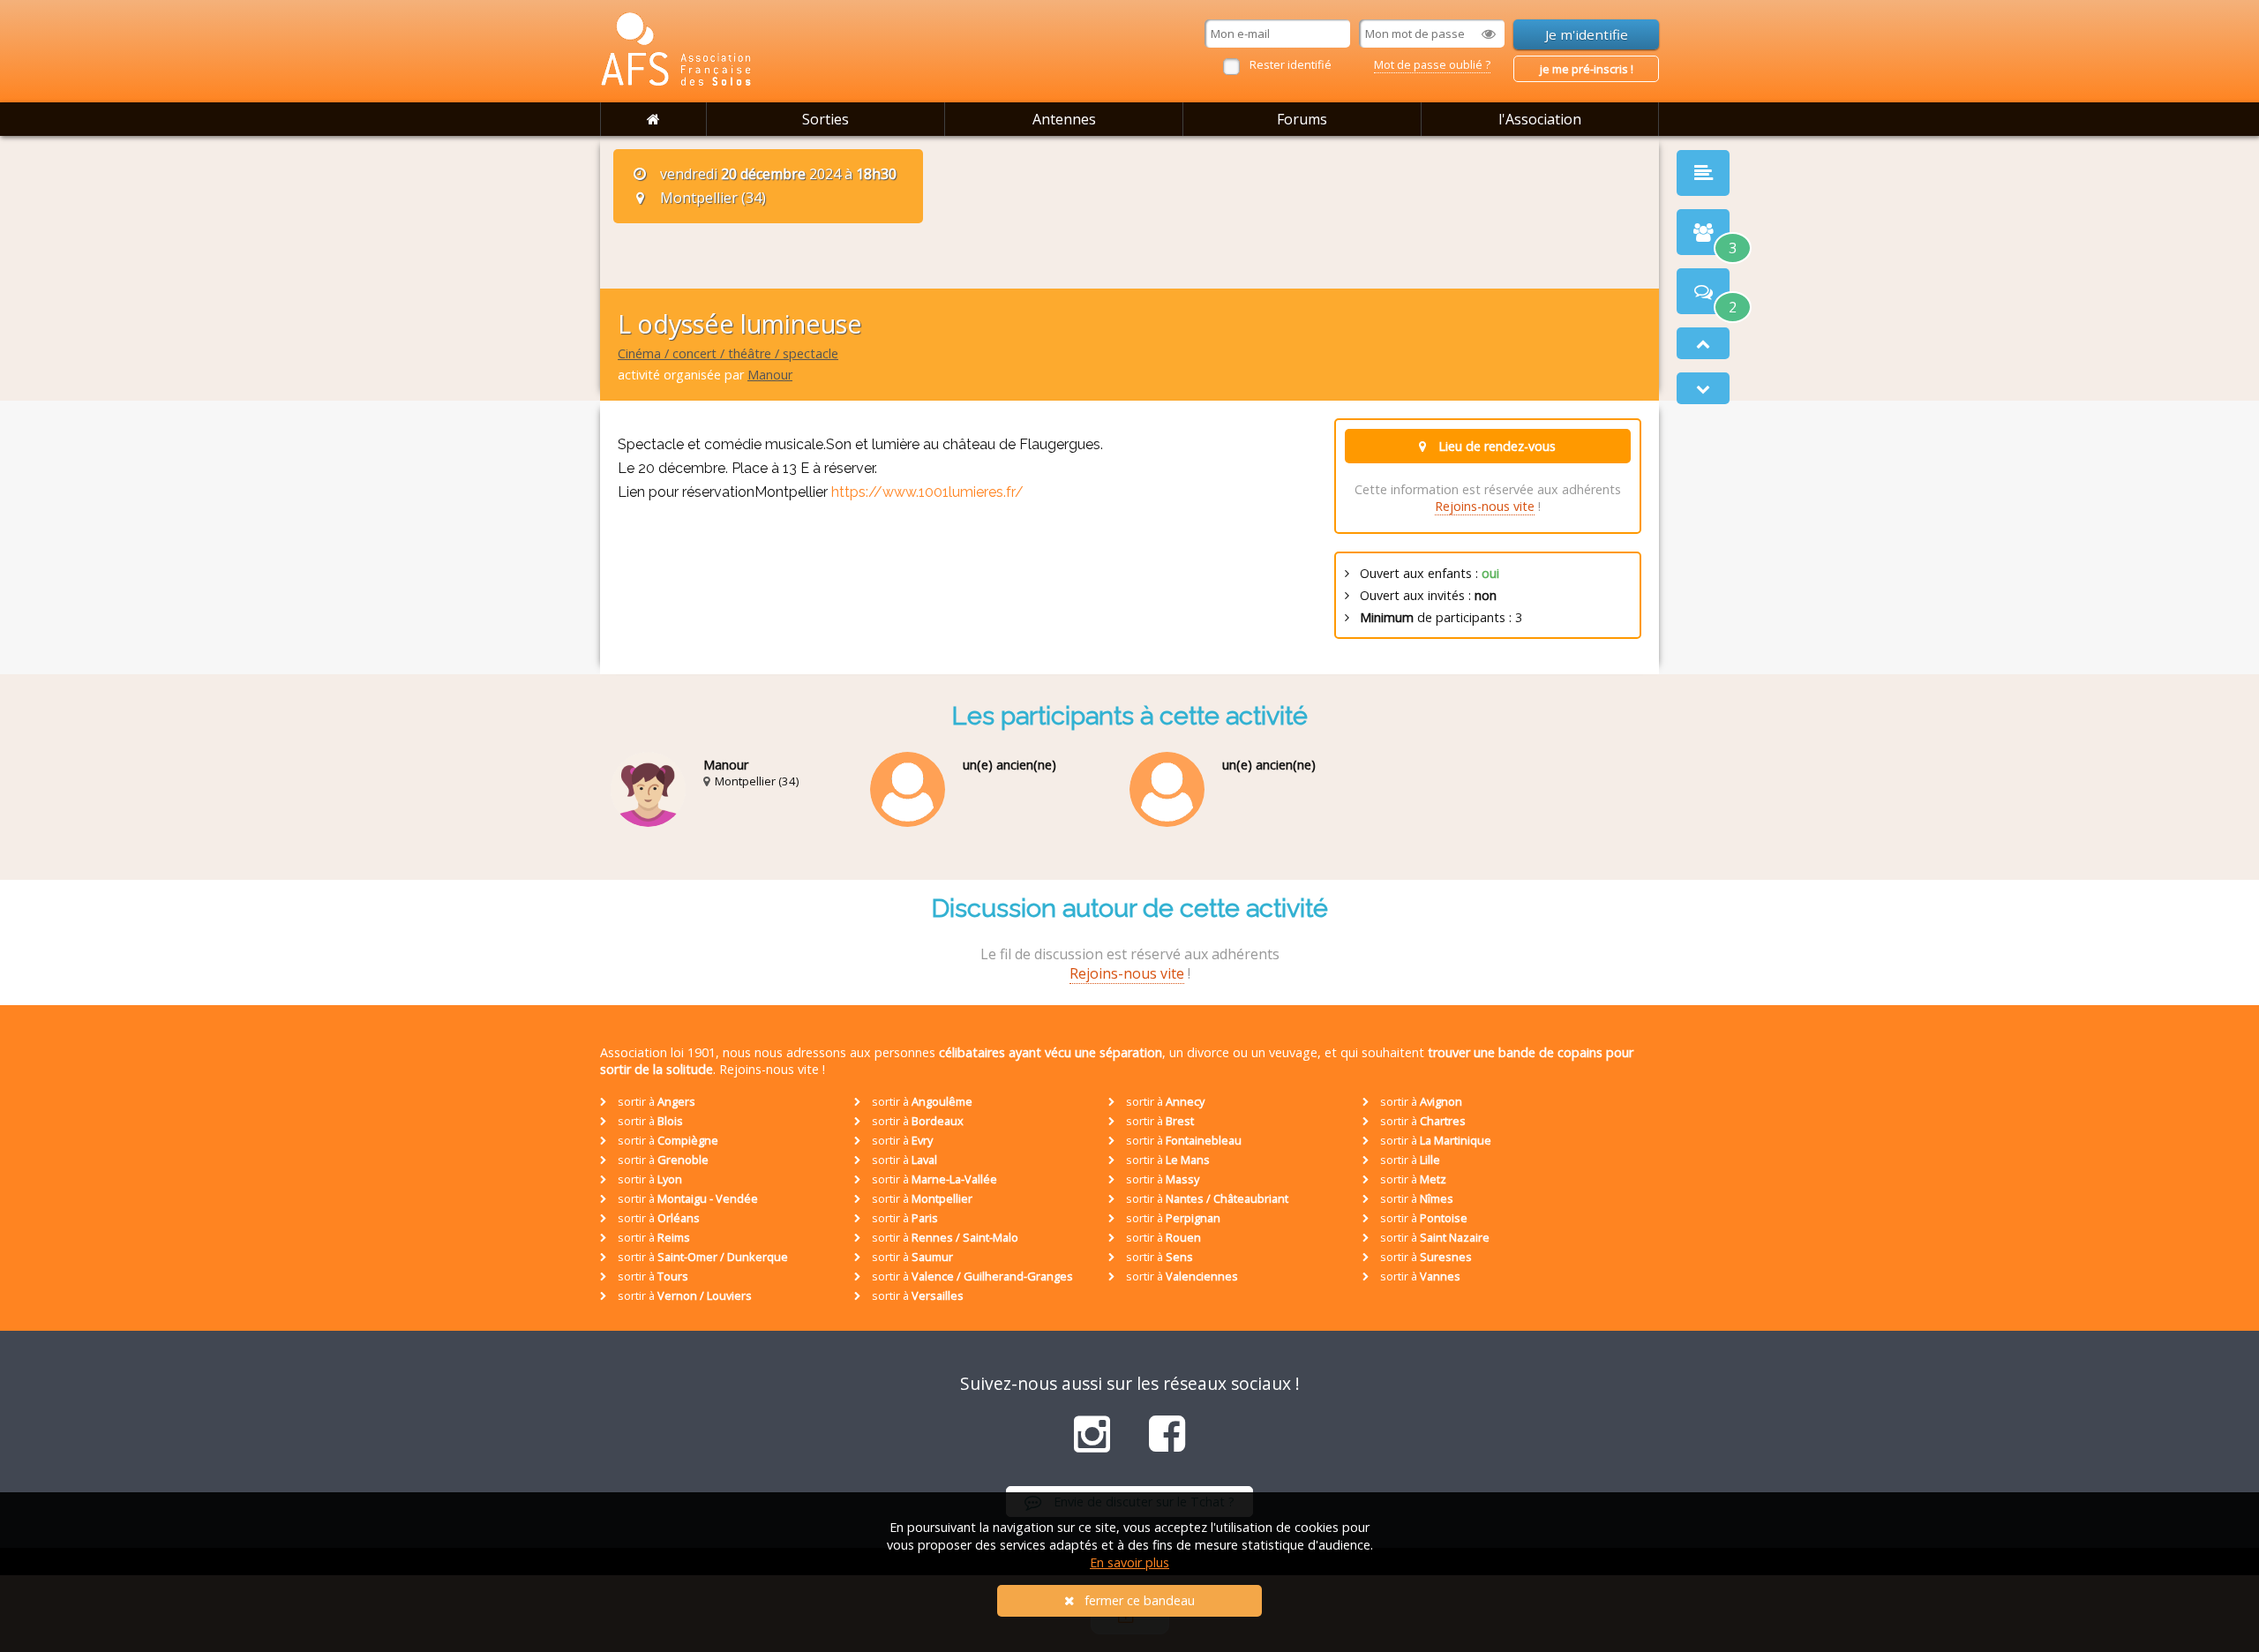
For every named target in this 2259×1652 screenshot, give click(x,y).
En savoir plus (1129, 1562)
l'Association (1540, 119)
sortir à (655, 1101)
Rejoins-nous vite (1485, 506)
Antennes (1064, 119)
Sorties (826, 119)
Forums (1302, 119)
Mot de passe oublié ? (1432, 64)
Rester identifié (1291, 64)
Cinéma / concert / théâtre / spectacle (728, 353)
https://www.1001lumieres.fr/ (927, 492)
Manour (770, 375)
